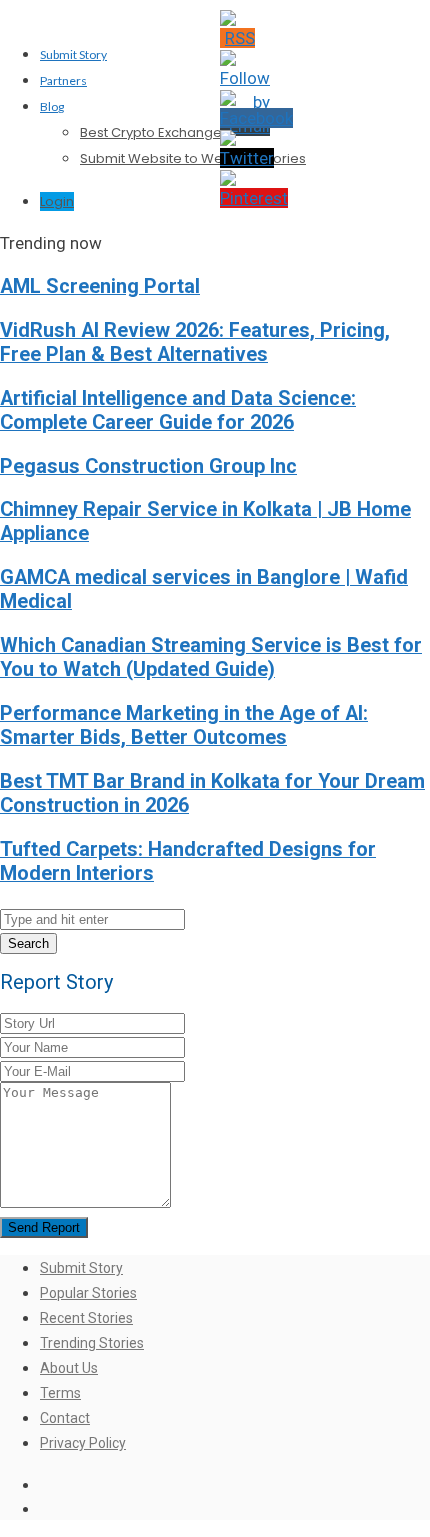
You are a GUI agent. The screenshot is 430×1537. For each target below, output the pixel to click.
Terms (60, 1393)
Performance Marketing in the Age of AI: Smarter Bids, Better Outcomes (184, 725)
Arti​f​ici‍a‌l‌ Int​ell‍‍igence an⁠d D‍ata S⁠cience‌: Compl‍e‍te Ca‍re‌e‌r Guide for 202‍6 (178, 410)
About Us (69, 1368)
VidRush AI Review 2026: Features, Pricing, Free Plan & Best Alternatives (195, 342)
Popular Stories (88, 1293)
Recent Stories (86, 1318)
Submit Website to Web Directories (193, 158)
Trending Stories (92, 1343)
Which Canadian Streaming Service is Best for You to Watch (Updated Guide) (211, 657)
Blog (52, 106)
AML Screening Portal (100, 286)
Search (28, 943)
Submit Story (73, 54)
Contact (65, 1418)
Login (57, 201)
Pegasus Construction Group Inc (148, 466)
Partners (63, 80)
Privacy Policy (83, 1443)
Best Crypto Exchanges (154, 132)
